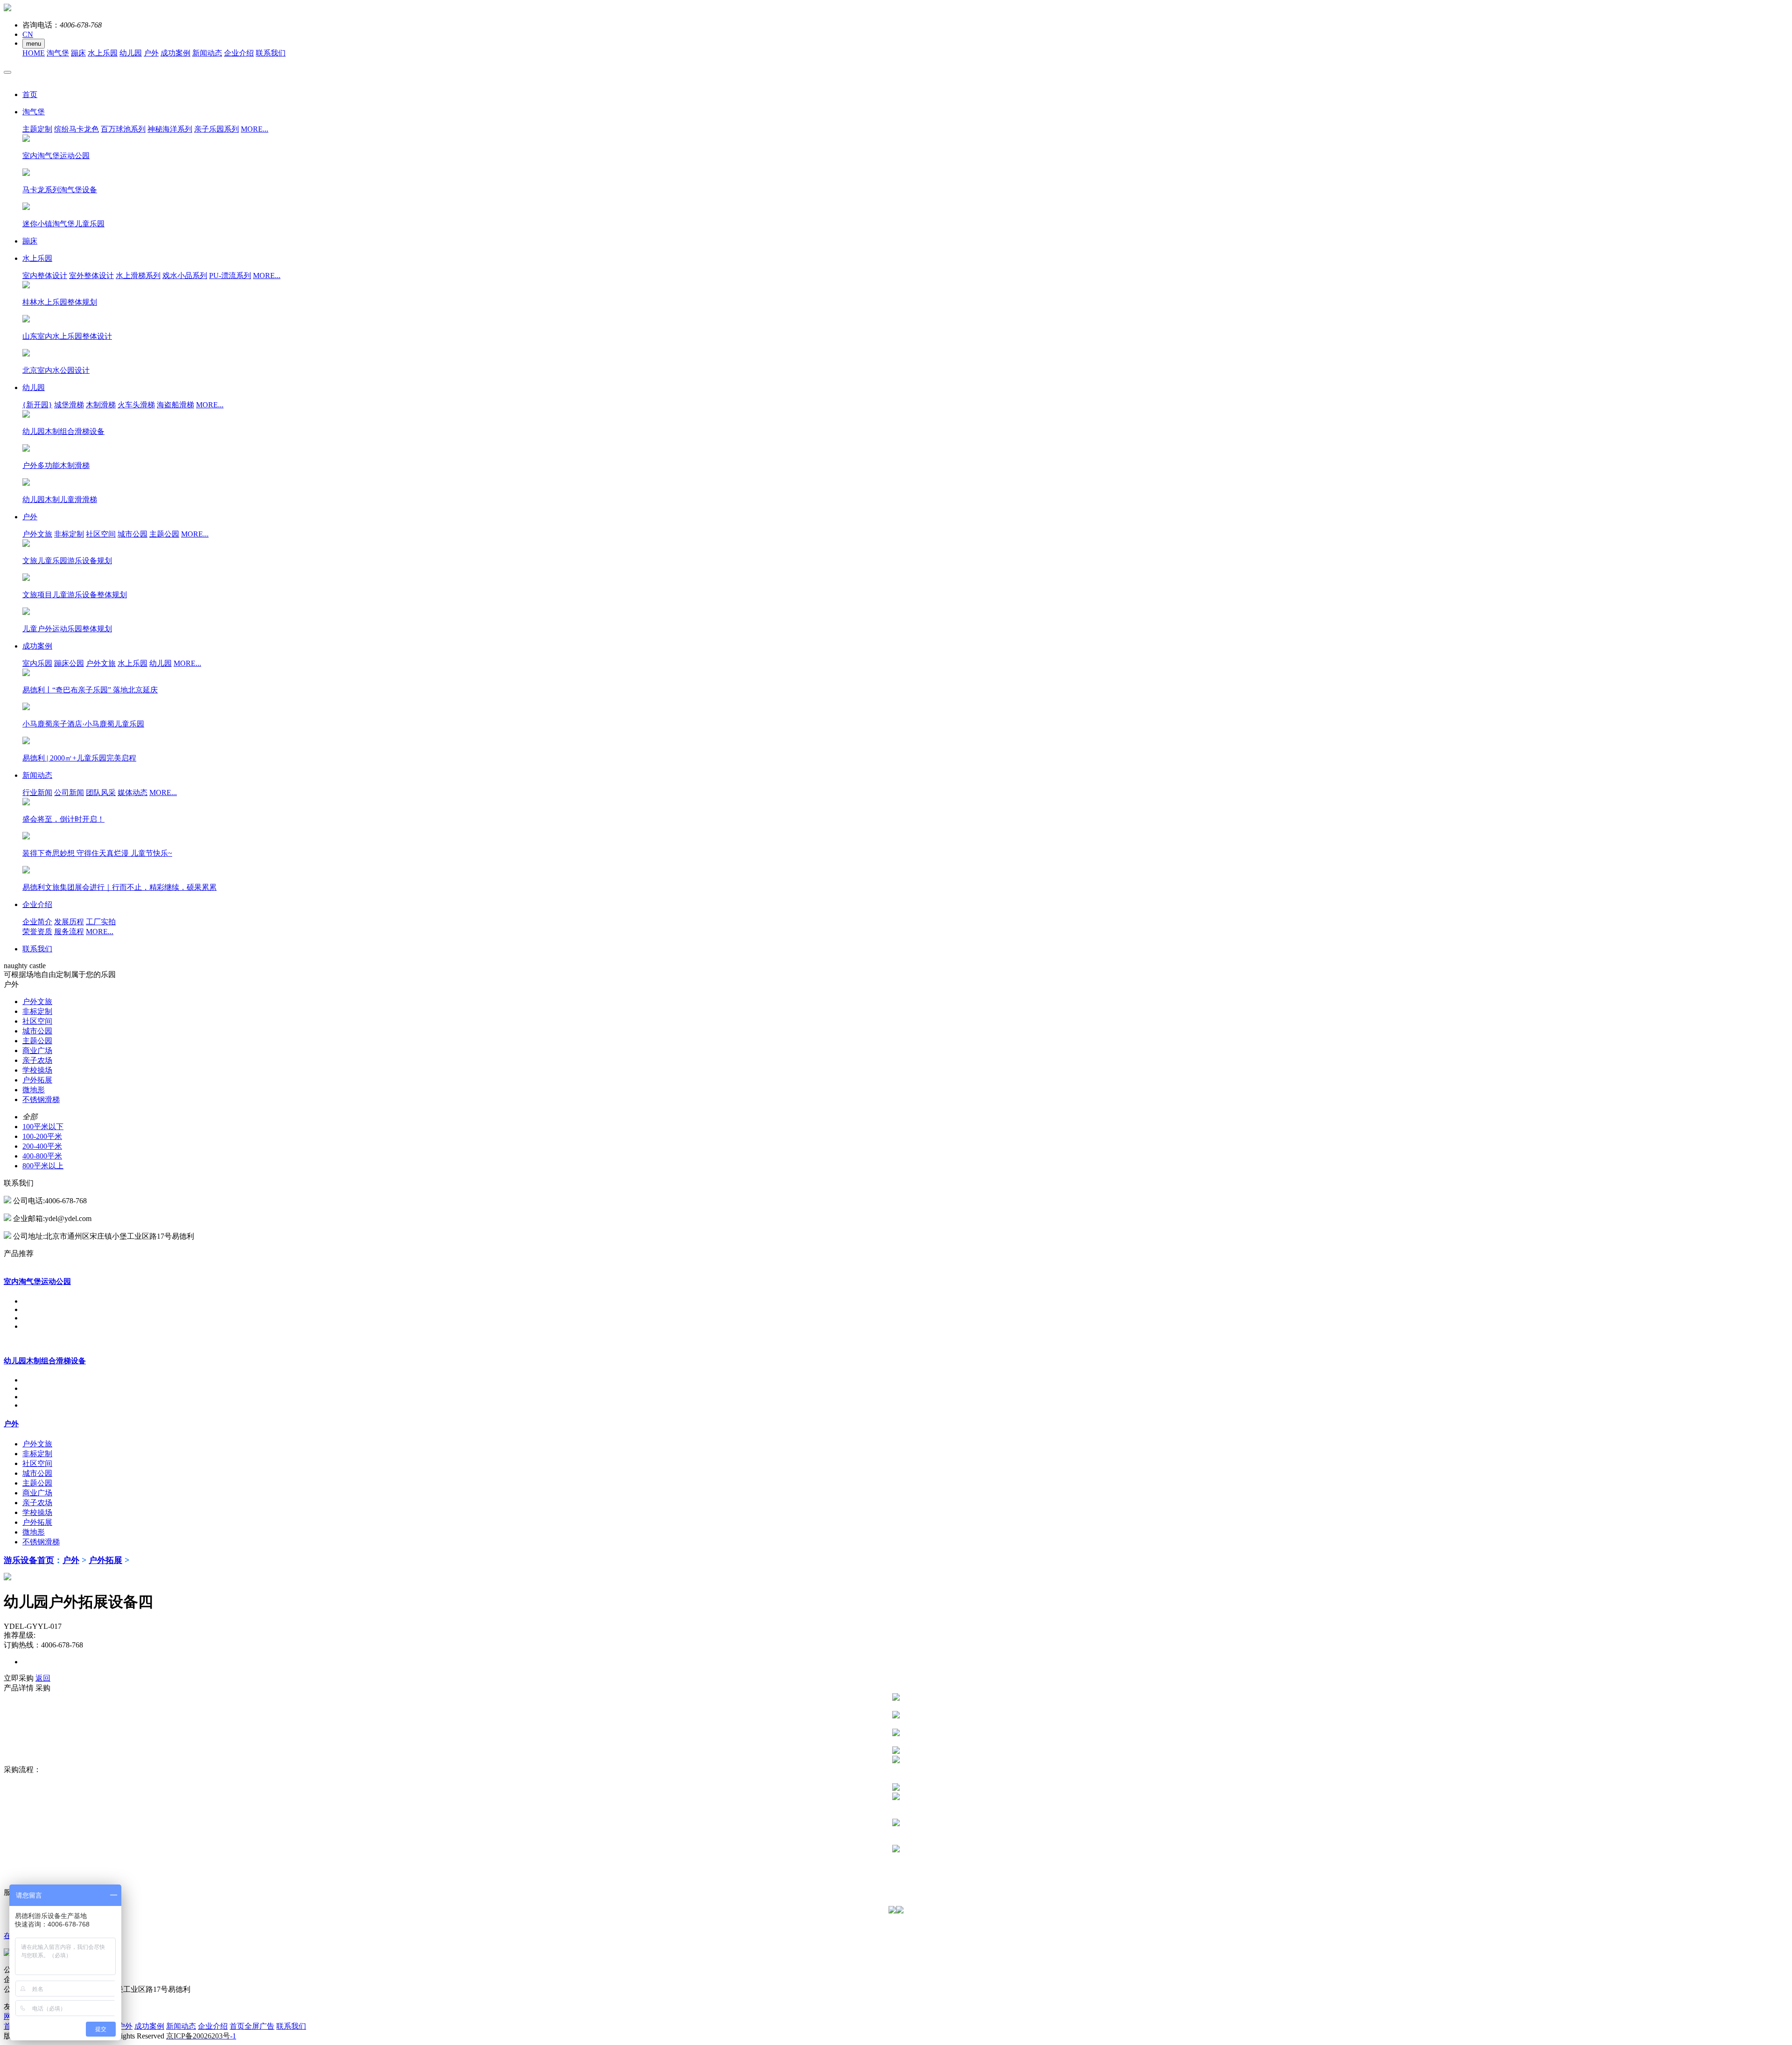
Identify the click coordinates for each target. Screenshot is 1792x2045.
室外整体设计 (91, 276)
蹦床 (78, 53)
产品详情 (19, 1688)
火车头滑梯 (136, 405)
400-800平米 (42, 1156)
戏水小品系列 (185, 276)
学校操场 (37, 1070)
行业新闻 (37, 792)
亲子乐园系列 (217, 129)
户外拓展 (37, 1080)
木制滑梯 (101, 405)
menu (34, 44)
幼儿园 (131, 53)
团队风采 (101, 792)
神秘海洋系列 (170, 129)
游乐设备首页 (29, 1560)
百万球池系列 (123, 129)
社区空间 (101, 534)
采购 (43, 1688)
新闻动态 (207, 53)
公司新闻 (69, 792)
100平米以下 (43, 1127)
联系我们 (271, 53)
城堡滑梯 (69, 405)
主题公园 (164, 534)
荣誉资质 (37, 932)
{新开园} (37, 405)
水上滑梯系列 (138, 276)
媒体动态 (133, 792)
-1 (201, 2036)
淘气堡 (58, 53)
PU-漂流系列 (230, 276)
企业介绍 (239, 53)
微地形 (34, 1090)
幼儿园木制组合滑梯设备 (45, 1361)
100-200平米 (42, 1136)
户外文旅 (37, 534)
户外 (151, 53)
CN (28, 34)
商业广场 (37, 1050)
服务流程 (69, 932)
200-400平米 (42, 1146)
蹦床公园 (69, 663)
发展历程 (69, 922)
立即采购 (19, 1678)
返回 (43, 1678)
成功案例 (175, 53)
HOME (34, 53)
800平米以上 (43, 1166)
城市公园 (133, 534)
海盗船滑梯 (175, 405)
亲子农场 (37, 1060)
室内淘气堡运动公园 (37, 1281)
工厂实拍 (101, 922)
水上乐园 (103, 53)
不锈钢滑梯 (41, 1099)
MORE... (255, 129)
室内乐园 (37, 663)
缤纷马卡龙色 (77, 129)
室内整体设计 (45, 276)
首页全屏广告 (252, 2026)
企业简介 (37, 922)
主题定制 (37, 129)
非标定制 (69, 534)
